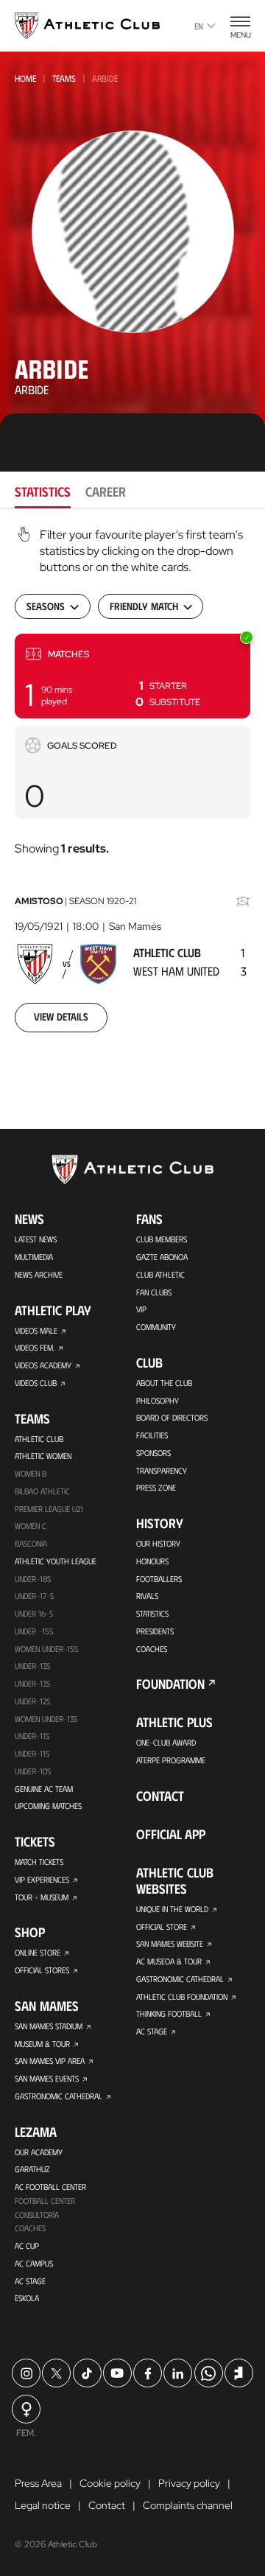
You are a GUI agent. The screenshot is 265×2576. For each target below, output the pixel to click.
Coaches (30, 2228)
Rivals (147, 1596)
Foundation (170, 1684)
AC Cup (27, 2246)
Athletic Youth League (56, 1561)
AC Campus (34, 2263)
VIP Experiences (42, 1879)
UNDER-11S (32, 1736)
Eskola (27, 2298)
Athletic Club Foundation (182, 1996)
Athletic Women (43, 1456)
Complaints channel (188, 2505)
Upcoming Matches (48, 1806)
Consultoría (37, 2215)
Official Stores (42, 1970)
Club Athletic (160, 1274)
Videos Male (36, 1330)
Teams (64, 78)
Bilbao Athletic (42, 1491)
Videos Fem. (35, 1347)
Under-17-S (34, 1596)
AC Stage (30, 2281)
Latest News (36, 1239)
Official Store (162, 1926)
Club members (162, 1239)
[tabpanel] (132, 789)
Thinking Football (169, 2013)
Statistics (152, 1613)
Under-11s (32, 1753)
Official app (171, 1834)
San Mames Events (47, 2078)
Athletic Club (39, 1439)
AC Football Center (50, 2187)
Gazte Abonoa (162, 1257)
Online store (38, 1952)
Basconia (31, 1543)
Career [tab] (106, 491)
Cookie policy (110, 2483)
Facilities (152, 1435)
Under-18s (33, 1579)
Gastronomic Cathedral (59, 2096)
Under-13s (32, 1666)
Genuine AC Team (44, 1789)
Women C (31, 1526)
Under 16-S (34, 1613)
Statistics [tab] (43, 491)
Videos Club (36, 1383)
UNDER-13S (32, 1683)
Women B (31, 1473)
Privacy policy (189, 2483)
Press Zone (156, 1487)
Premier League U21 (49, 1509)
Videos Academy (43, 1365)
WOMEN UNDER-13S (46, 1719)
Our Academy (39, 2152)
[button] (132, 676)
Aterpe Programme (171, 1760)
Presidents (155, 1631)
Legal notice (43, 2505)
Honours (152, 1561)
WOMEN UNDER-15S (46, 1649)
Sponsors (153, 1453)
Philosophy (158, 1400)
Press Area (38, 2483)
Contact (160, 1796)
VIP (141, 1309)
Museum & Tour (42, 2044)
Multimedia (34, 1257)
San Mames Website (170, 1943)
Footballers (159, 1579)
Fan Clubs (154, 1292)
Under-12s (32, 1701)
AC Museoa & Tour (169, 1961)
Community (156, 1327)
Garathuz (32, 2169)
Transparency (162, 1470)
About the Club (164, 1383)
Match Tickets (39, 1862)
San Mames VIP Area (50, 2061)
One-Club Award (166, 1742)
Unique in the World (172, 1909)
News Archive (39, 1274)
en (199, 26)
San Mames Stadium (49, 2026)
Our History (158, 1543)
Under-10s (33, 1771)
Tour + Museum (42, 1897)
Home (25, 78)
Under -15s (34, 1631)
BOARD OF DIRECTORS (172, 1417)
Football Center (45, 2201)
